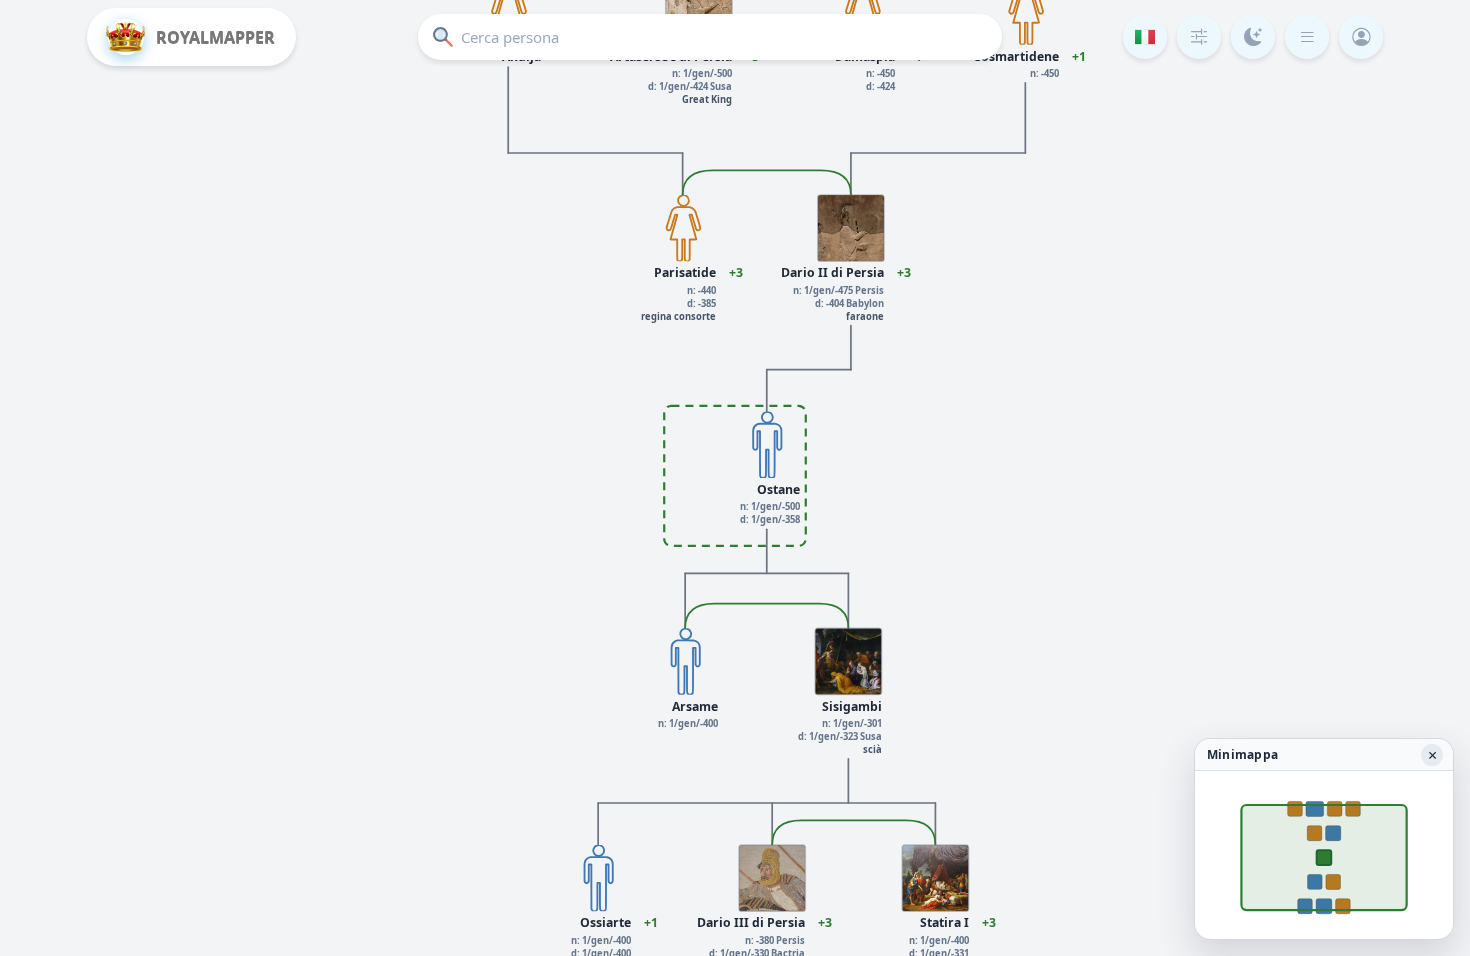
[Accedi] (1361, 37)
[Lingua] (1145, 37)
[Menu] (1307, 37)
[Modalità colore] (1253, 37)
